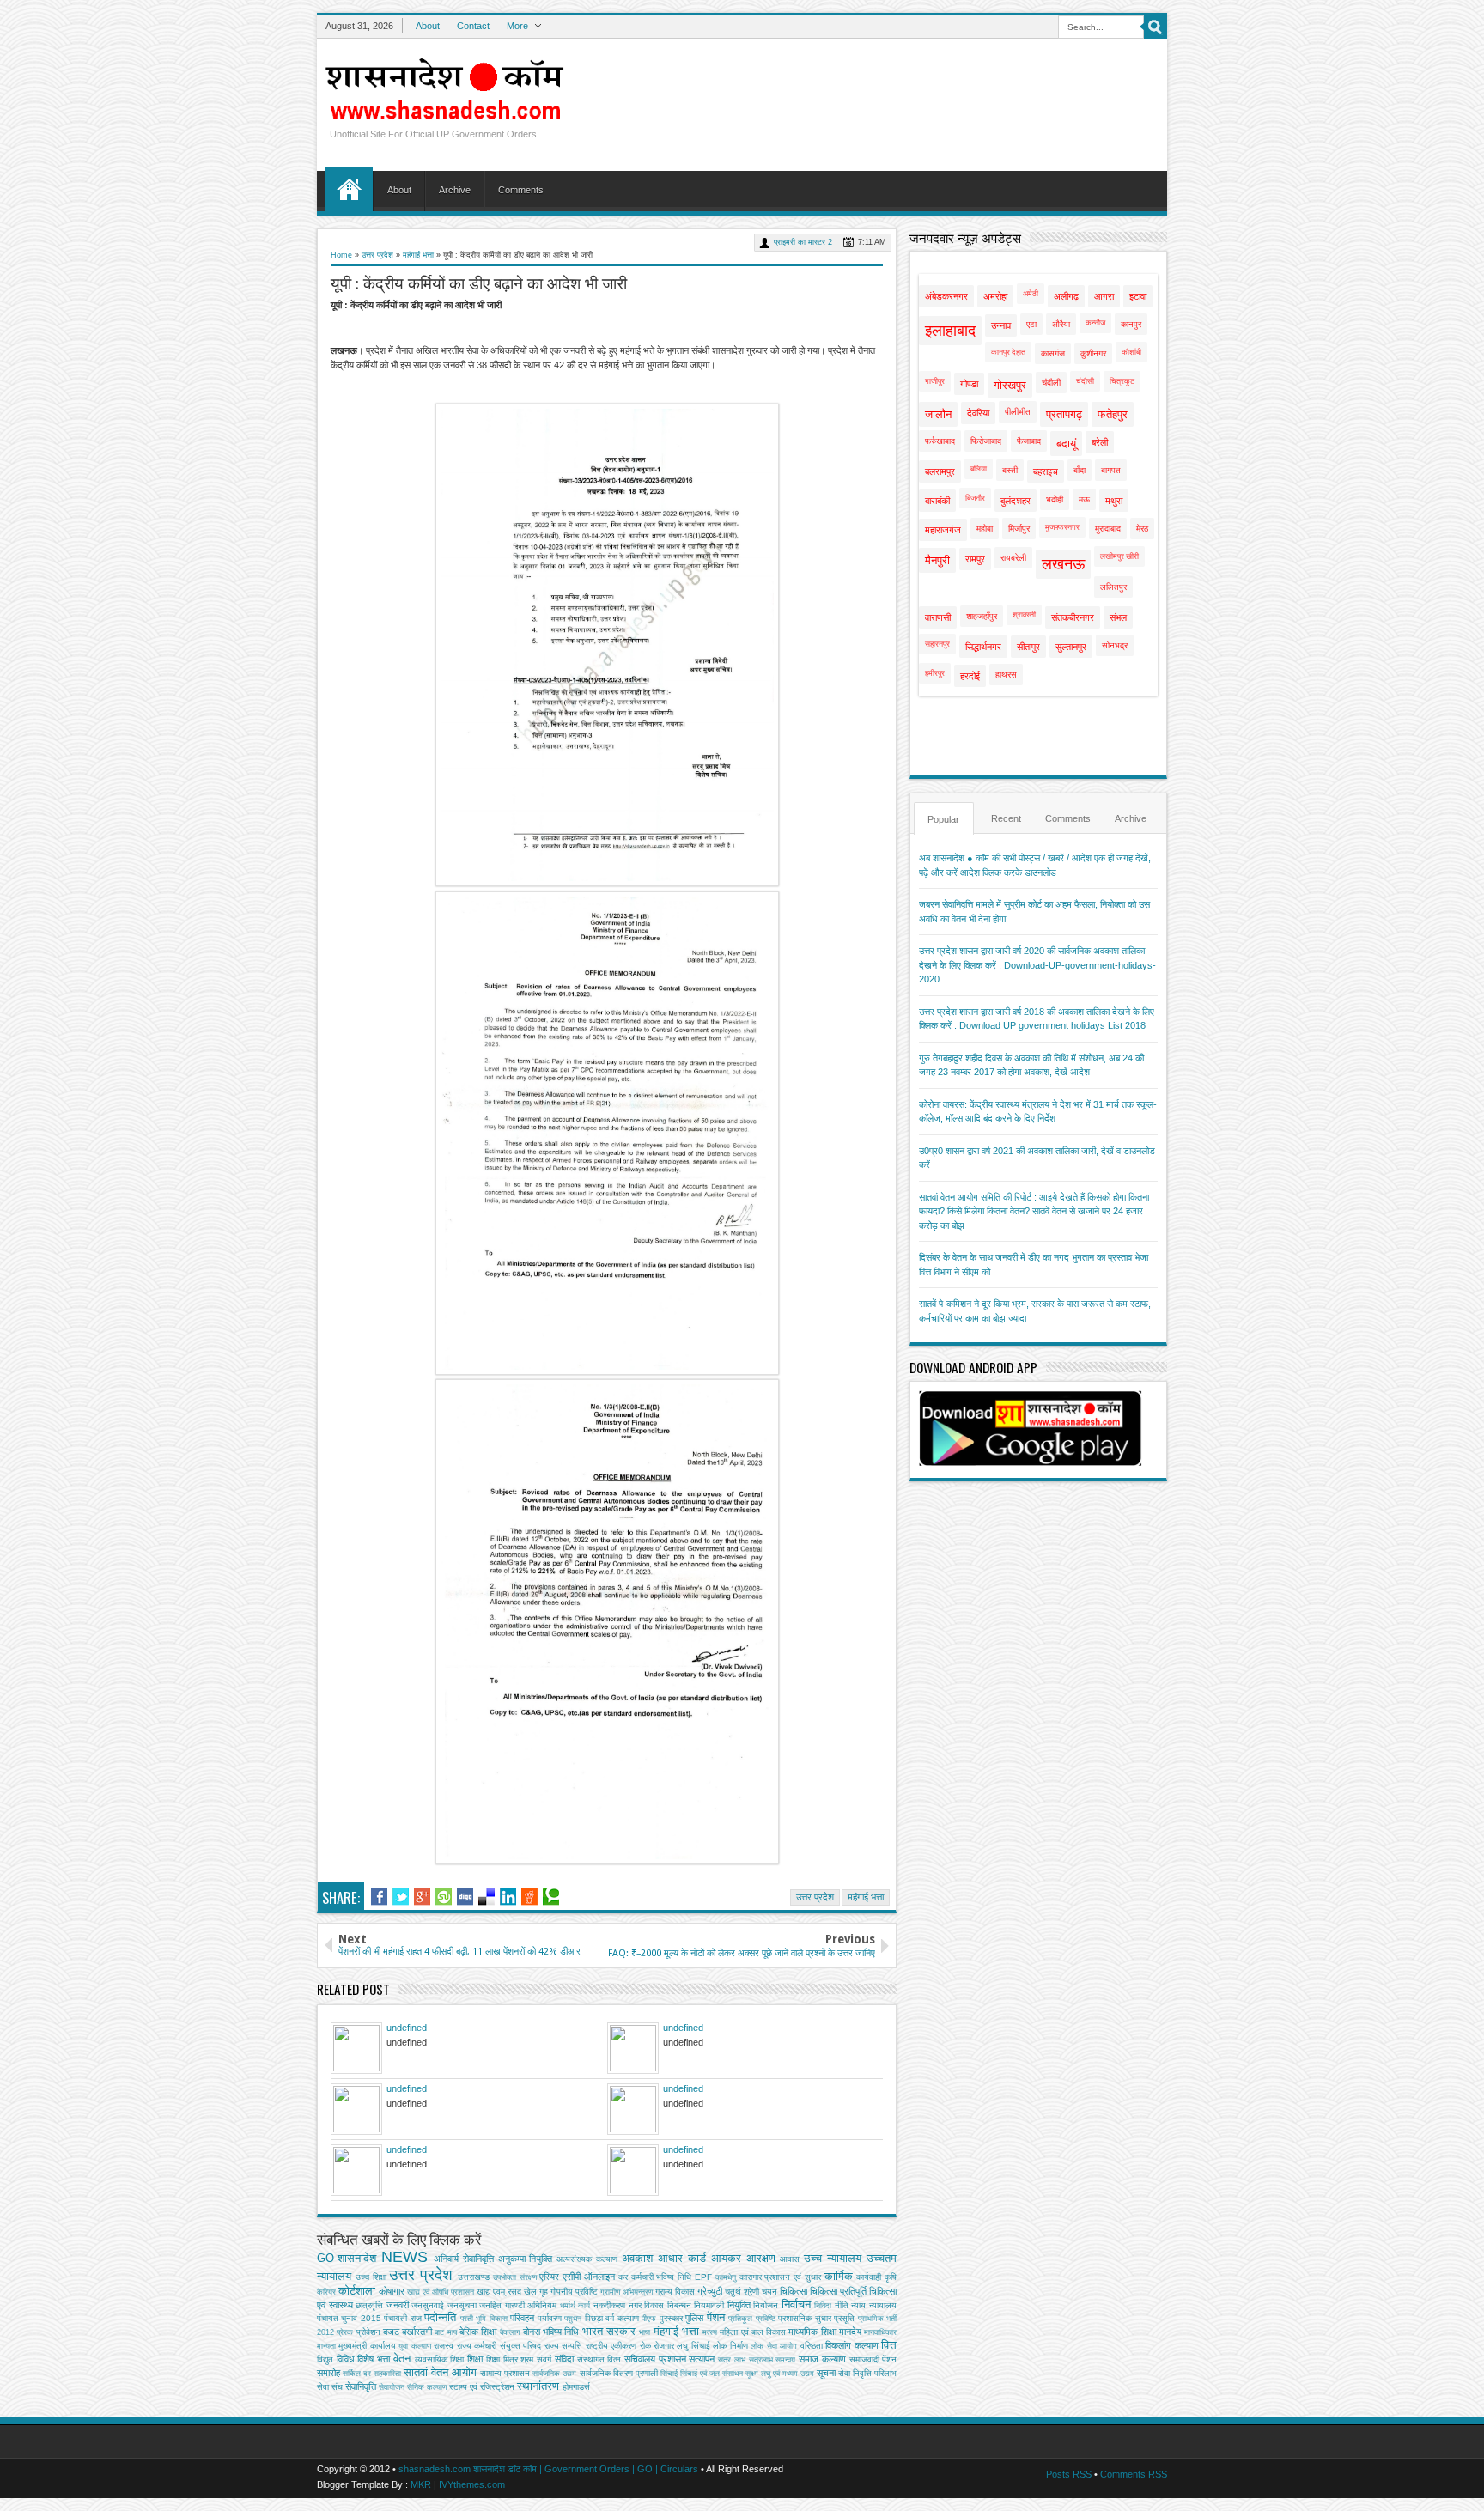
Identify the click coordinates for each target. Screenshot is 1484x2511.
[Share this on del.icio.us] (487, 1897)
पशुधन (573, 2319)
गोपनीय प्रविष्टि (574, 2292)
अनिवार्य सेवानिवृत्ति (464, 2259)
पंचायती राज (402, 2318)
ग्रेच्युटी (710, 2291)
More (517, 26)
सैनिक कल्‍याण (427, 2387)
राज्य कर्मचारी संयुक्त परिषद (499, 2346)
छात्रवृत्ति (369, 2305)
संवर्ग (544, 2359)
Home (349, 189)
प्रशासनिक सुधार (804, 2318)
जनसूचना (462, 2305)
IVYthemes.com (472, 2484)
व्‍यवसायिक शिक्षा (440, 2359)
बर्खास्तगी (417, 2332)
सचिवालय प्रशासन (655, 2359)
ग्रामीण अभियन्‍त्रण (626, 2292)
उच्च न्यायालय (833, 2258)
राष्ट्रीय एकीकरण (611, 2346)
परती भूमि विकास (484, 2319)
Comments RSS (1134, 2474)
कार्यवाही (869, 2277)
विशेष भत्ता (374, 2359)
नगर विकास (647, 2305)
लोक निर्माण (730, 2346)
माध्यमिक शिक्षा (812, 2332)
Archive (455, 190)
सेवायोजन (392, 2387)
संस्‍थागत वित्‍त (599, 2359)
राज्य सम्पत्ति (563, 2346)
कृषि (891, 2277)
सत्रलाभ (761, 2360)
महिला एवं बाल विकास (753, 2332)
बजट (391, 2332)
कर (623, 2277)
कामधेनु (726, 2277)
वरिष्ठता (812, 2346)
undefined (407, 2028)
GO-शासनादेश (347, 2258)
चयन (769, 2292)
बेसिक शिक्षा (478, 2332)
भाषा (645, 2332)
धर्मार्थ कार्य (575, 2306)
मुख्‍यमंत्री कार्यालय (367, 2346)
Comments (521, 190)
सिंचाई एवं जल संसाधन (712, 2374)
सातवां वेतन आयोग (440, 2372)
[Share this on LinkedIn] (508, 1897)
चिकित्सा (794, 2291)
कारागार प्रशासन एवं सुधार (780, 2277)
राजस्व (444, 2346)
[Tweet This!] (401, 1897)
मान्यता (326, 2346)
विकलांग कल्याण (851, 2345)
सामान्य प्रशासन (505, 2373)
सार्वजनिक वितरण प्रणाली (619, 2373)
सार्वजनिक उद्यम (554, 2374)
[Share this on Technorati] (551, 1897)
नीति (842, 2305)
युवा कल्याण (414, 2346)
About (428, 26)
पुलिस (694, 2318)
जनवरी (398, 2305)
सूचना (826, 2373)
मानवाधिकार (880, 2332)
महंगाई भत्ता (418, 255)
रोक (645, 2346)
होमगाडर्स (576, 2387)
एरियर (549, 2277)
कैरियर (326, 2292)
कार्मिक (839, 2276)
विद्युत (325, 2359)
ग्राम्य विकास (675, 2292)
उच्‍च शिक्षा (371, 2277)
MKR (421, 2484)
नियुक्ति (739, 2305)
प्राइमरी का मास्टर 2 (803, 242)
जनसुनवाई (428, 2305)
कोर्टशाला (357, 2291)
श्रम (527, 2359)
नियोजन (766, 2305)
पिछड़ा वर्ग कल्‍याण (612, 2318)
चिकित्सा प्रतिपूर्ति (838, 2291)
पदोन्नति (440, 2317)
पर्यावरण (550, 2318)
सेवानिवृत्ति (361, 2386)
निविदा (823, 2306)
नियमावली (709, 2305)
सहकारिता (387, 2374)
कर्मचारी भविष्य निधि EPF (672, 2277)
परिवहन (522, 2318)
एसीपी (572, 2277)
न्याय (858, 2305)
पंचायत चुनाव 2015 (349, 2318)
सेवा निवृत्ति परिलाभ (867, 2373)
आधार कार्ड (682, 2258)
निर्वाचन (796, 2304)
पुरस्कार (671, 2318)
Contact (473, 26)
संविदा (564, 2359)
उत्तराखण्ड (474, 2277)
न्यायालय (883, 2305)
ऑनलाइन (599, 2277)
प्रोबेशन (368, 2332)
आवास (790, 2259)
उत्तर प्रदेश (377, 255)
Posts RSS (1069, 2474)
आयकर (726, 2258)
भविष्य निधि (561, 2332)
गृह (544, 2292)
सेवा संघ (330, 2387)
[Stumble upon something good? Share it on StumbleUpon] (444, 1897)
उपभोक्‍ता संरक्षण (515, 2277)
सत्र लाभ (732, 2360)
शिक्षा (475, 2359)
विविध (346, 2359)
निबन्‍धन (679, 2305)
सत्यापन (702, 2359)
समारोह (328, 2373)
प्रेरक (345, 2332)
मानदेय (850, 2332)
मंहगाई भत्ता (676, 2331)
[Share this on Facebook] (379, 1897)
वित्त (889, 2345)
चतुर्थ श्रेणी (742, 2292)
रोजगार (664, 2346)
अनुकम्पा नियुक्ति (526, 2259)
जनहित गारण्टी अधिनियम (518, 2305)
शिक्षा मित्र (502, 2359)
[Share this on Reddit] (529, 1897)
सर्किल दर (357, 2374)
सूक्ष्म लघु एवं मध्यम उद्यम (780, 2374)
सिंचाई (669, 2374)
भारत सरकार (609, 2331)
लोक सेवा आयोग (774, 2346)
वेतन (402, 2359)
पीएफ (649, 2319)
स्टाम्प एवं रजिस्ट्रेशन (482, 2387)
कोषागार (392, 2291)
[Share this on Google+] (422, 1897)
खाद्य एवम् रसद (499, 2292)
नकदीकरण (609, 2305)
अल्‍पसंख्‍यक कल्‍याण (587, 2259)
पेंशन (716, 2317)
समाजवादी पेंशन (873, 2359)
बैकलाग (510, 2332)
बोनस (532, 2332)
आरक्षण (761, 2258)
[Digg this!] (465, 1897)
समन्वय (785, 2360)
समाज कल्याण (822, 2359)
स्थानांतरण (538, 2386)
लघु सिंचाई (693, 2346)
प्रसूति (844, 2318)
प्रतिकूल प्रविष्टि (751, 2319)
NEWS (404, 2257)
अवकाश (637, 2258)
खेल (530, 2292)
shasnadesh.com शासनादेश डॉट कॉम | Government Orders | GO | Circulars (548, 2469)
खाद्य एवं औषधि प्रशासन (441, 2292)
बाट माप (445, 2332)
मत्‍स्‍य (710, 2332)
